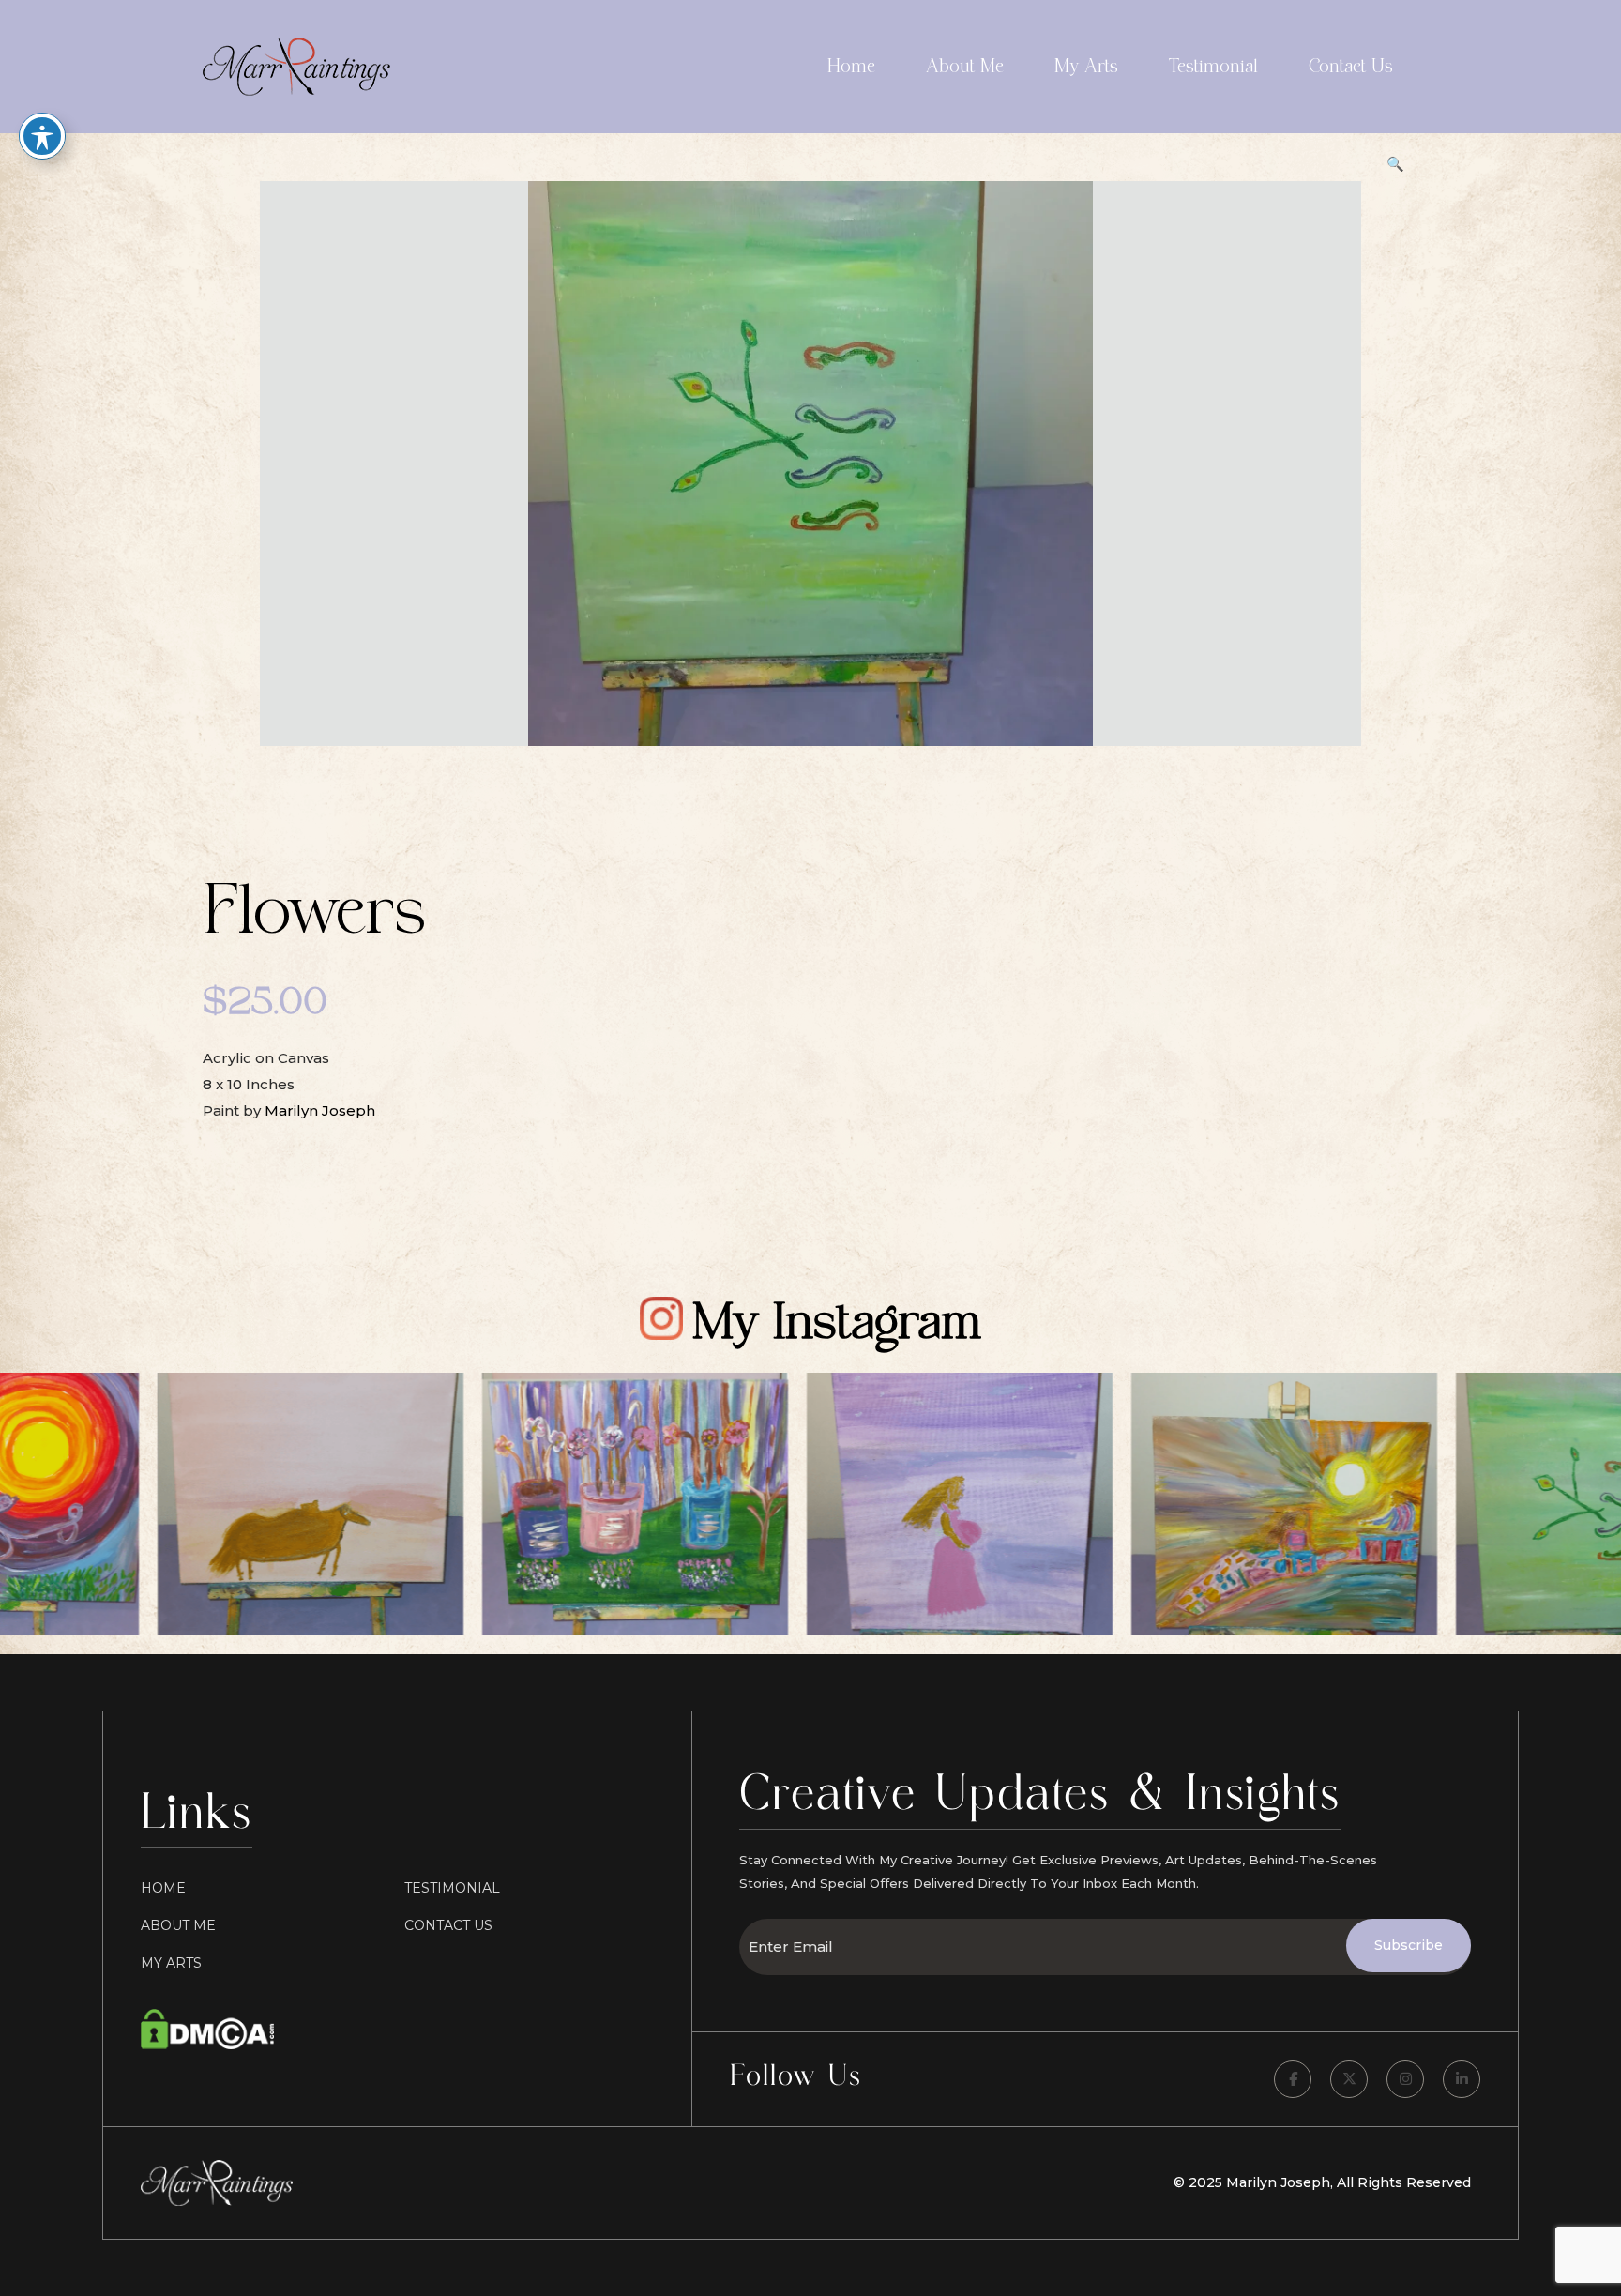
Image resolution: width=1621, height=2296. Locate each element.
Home (851, 67)
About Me (965, 67)
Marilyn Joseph (320, 1110)
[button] (1395, 164)
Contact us (448, 1925)
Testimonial (1213, 67)
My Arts (1086, 67)
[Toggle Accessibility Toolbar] (42, 136)
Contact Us (1351, 67)
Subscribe (1409, 1945)
